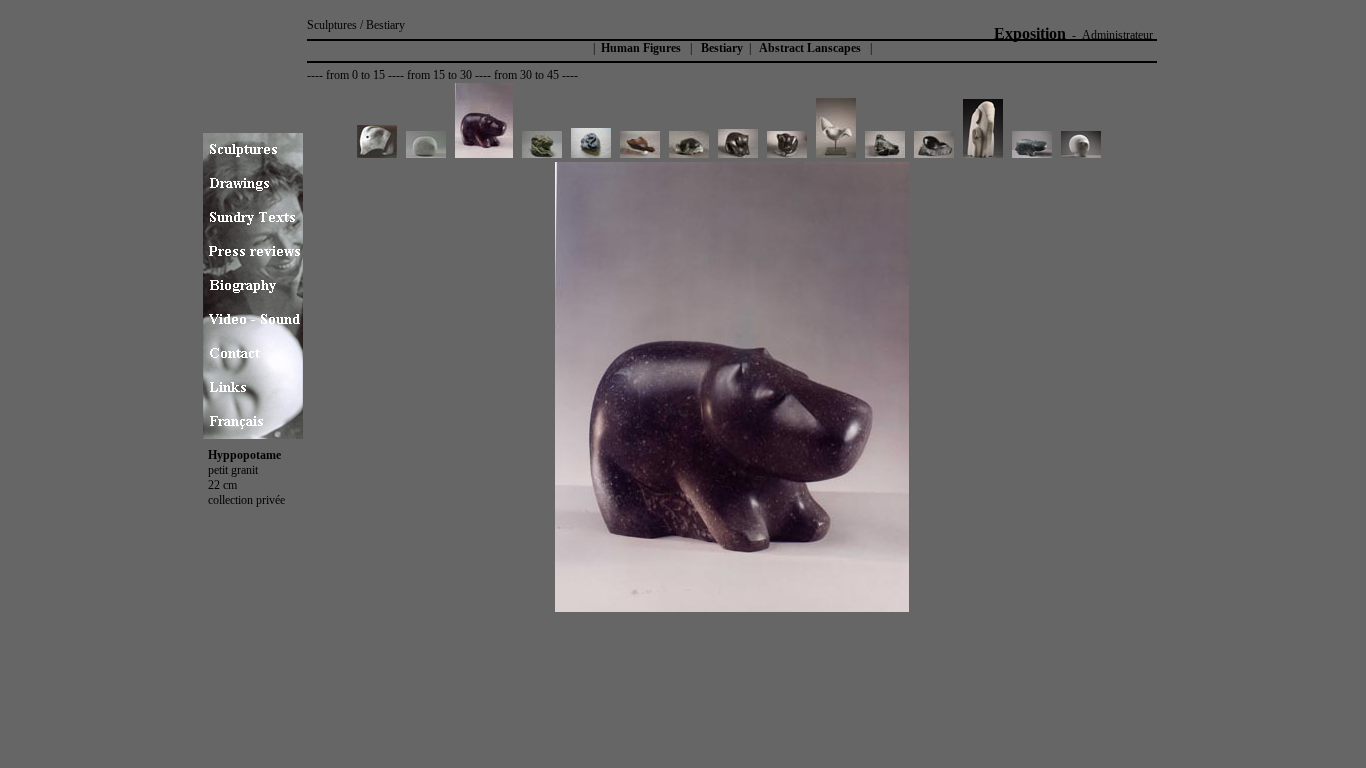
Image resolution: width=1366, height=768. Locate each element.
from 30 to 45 (526, 75)
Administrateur (1117, 35)
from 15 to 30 (439, 75)
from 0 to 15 (355, 75)
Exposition (1030, 33)
